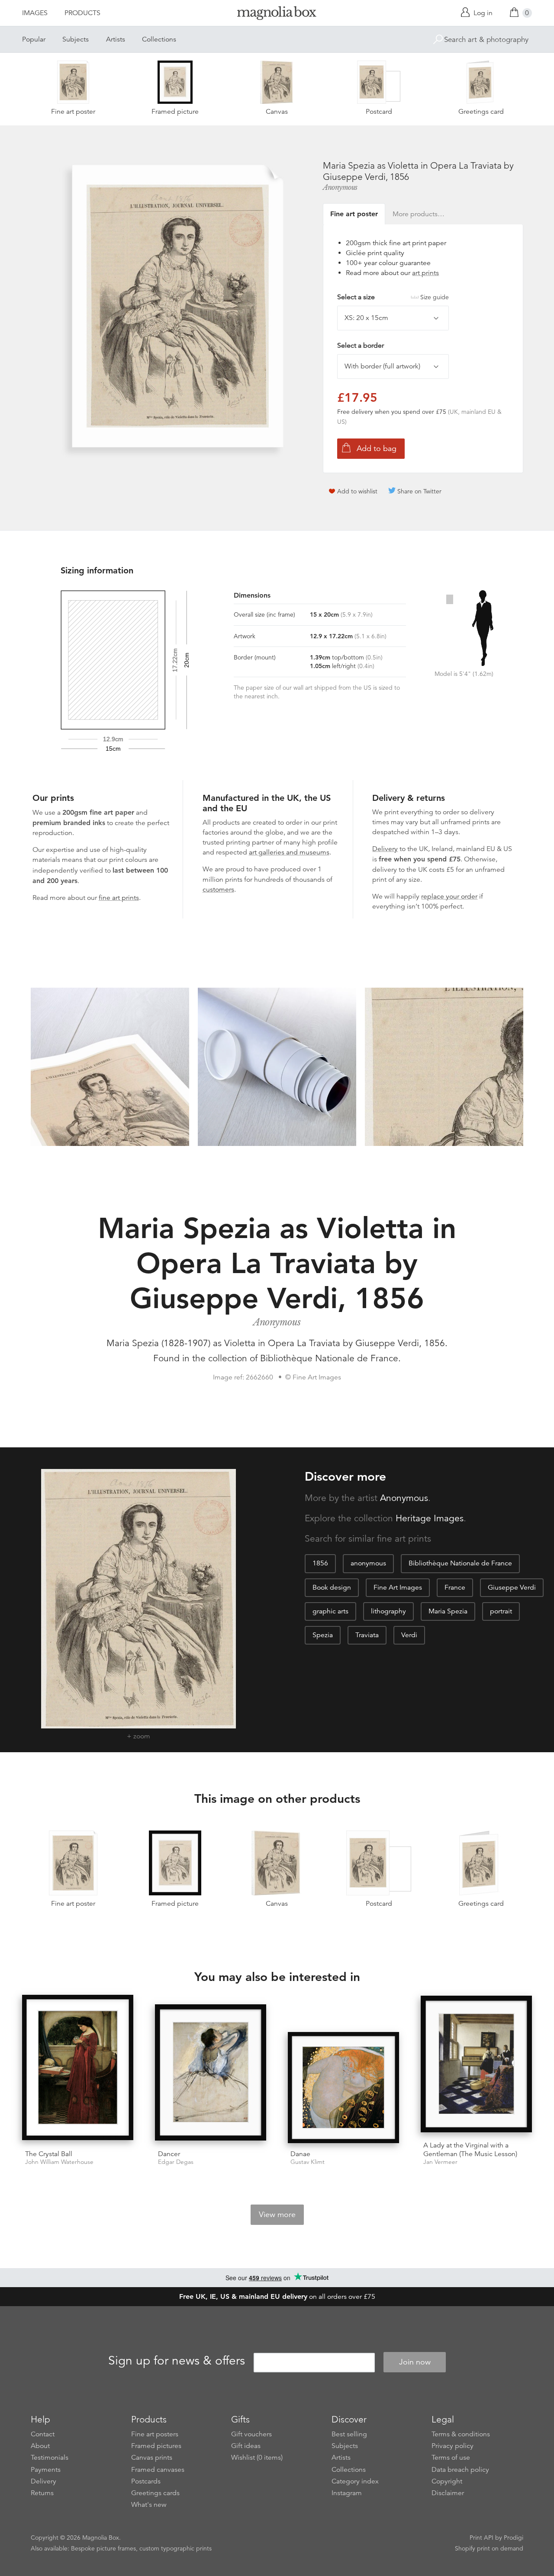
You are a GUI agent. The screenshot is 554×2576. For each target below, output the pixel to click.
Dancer (169, 2154)
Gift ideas (246, 2446)
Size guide (435, 297)
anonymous (368, 1563)
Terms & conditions (461, 2434)
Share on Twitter (419, 491)
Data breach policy (460, 2470)
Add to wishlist (357, 491)
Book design (332, 1587)
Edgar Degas (176, 2162)
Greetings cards (155, 2493)
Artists (116, 39)
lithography (388, 1611)
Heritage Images (430, 1518)
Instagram (347, 2493)
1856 (320, 1563)
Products (82, 13)
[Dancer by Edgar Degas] (211, 2074)
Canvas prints (152, 2458)
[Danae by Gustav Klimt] (343, 2088)
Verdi (409, 1635)
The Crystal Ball (49, 2154)
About (40, 2446)
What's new (149, 2505)
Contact (43, 2434)
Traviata (367, 1635)
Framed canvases (158, 2470)
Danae (300, 2154)
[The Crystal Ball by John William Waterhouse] (78, 2069)
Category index (355, 2481)
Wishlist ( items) (257, 2458)
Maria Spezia (448, 1611)
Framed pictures (156, 2446)
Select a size (393, 297)
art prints (425, 273)
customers (218, 890)
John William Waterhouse (59, 2162)
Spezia (323, 1635)
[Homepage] (277, 14)
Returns (42, 2493)
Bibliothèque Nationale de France (460, 1563)
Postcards (146, 2481)
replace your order (449, 896)
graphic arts (330, 1611)
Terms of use (451, 2458)
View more (277, 2214)
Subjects (76, 39)
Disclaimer (448, 2493)
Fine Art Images (398, 1587)
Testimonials (50, 2458)
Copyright (447, 2481)
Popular (34, 39)
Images (35, 13)
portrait (501, 1611)
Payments (46, 2470)
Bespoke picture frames (103, 2548)
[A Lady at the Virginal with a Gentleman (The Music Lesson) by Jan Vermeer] (476, 2065)
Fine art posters (155, 2434)
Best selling (349, 2434)
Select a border (361, 346)
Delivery (385, 849)
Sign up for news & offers (177, 2361)
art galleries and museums (289, 852)
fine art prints (119, 898)
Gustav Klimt (308, 2162)
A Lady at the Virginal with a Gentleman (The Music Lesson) (470, 2149)
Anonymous (340, 187)
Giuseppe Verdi (512, 1587)
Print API (482, 2538)
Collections (159, 39)
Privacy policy (453, 2446)
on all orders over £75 (277, 2297)
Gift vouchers (251, 2434)
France (455, 1587)
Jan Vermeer (440, 2162)
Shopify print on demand (489, 2548)
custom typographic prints (176, 2548)
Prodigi (514, 2538)
